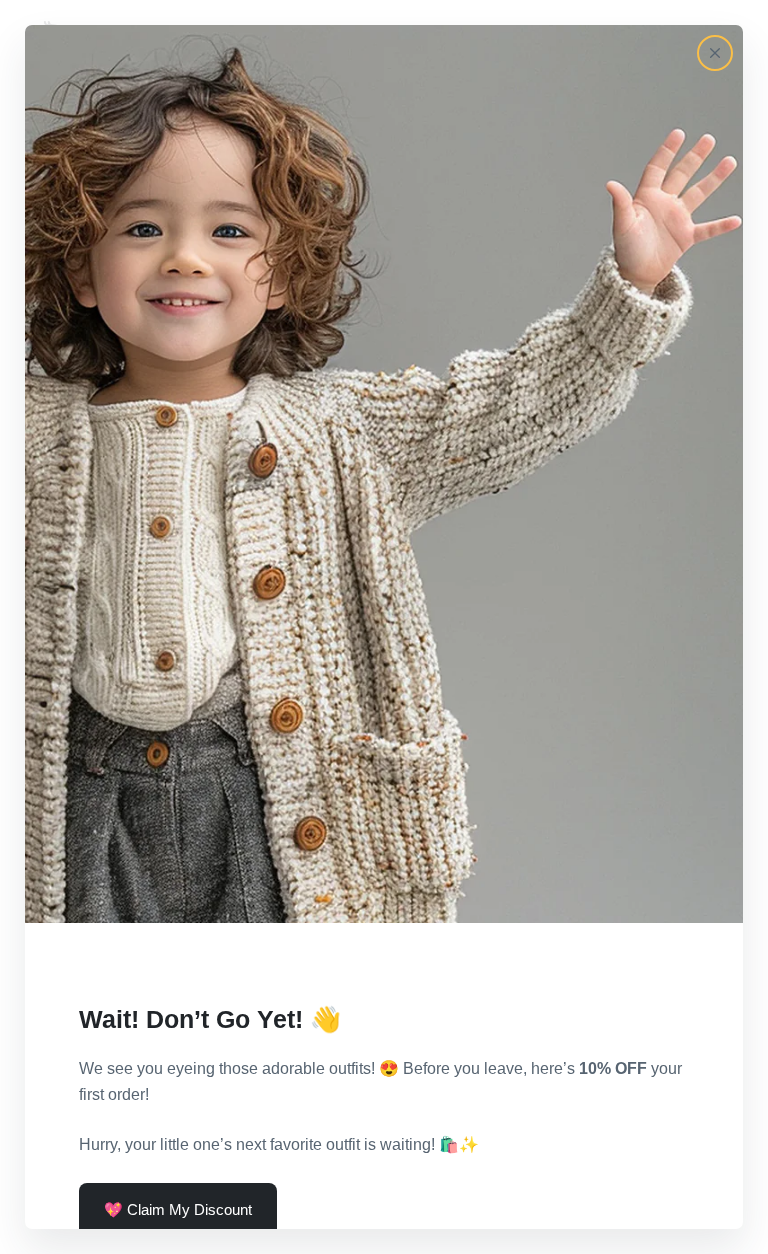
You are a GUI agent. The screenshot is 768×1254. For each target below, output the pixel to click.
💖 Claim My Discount (178, 1209)
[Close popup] (715, 53)
